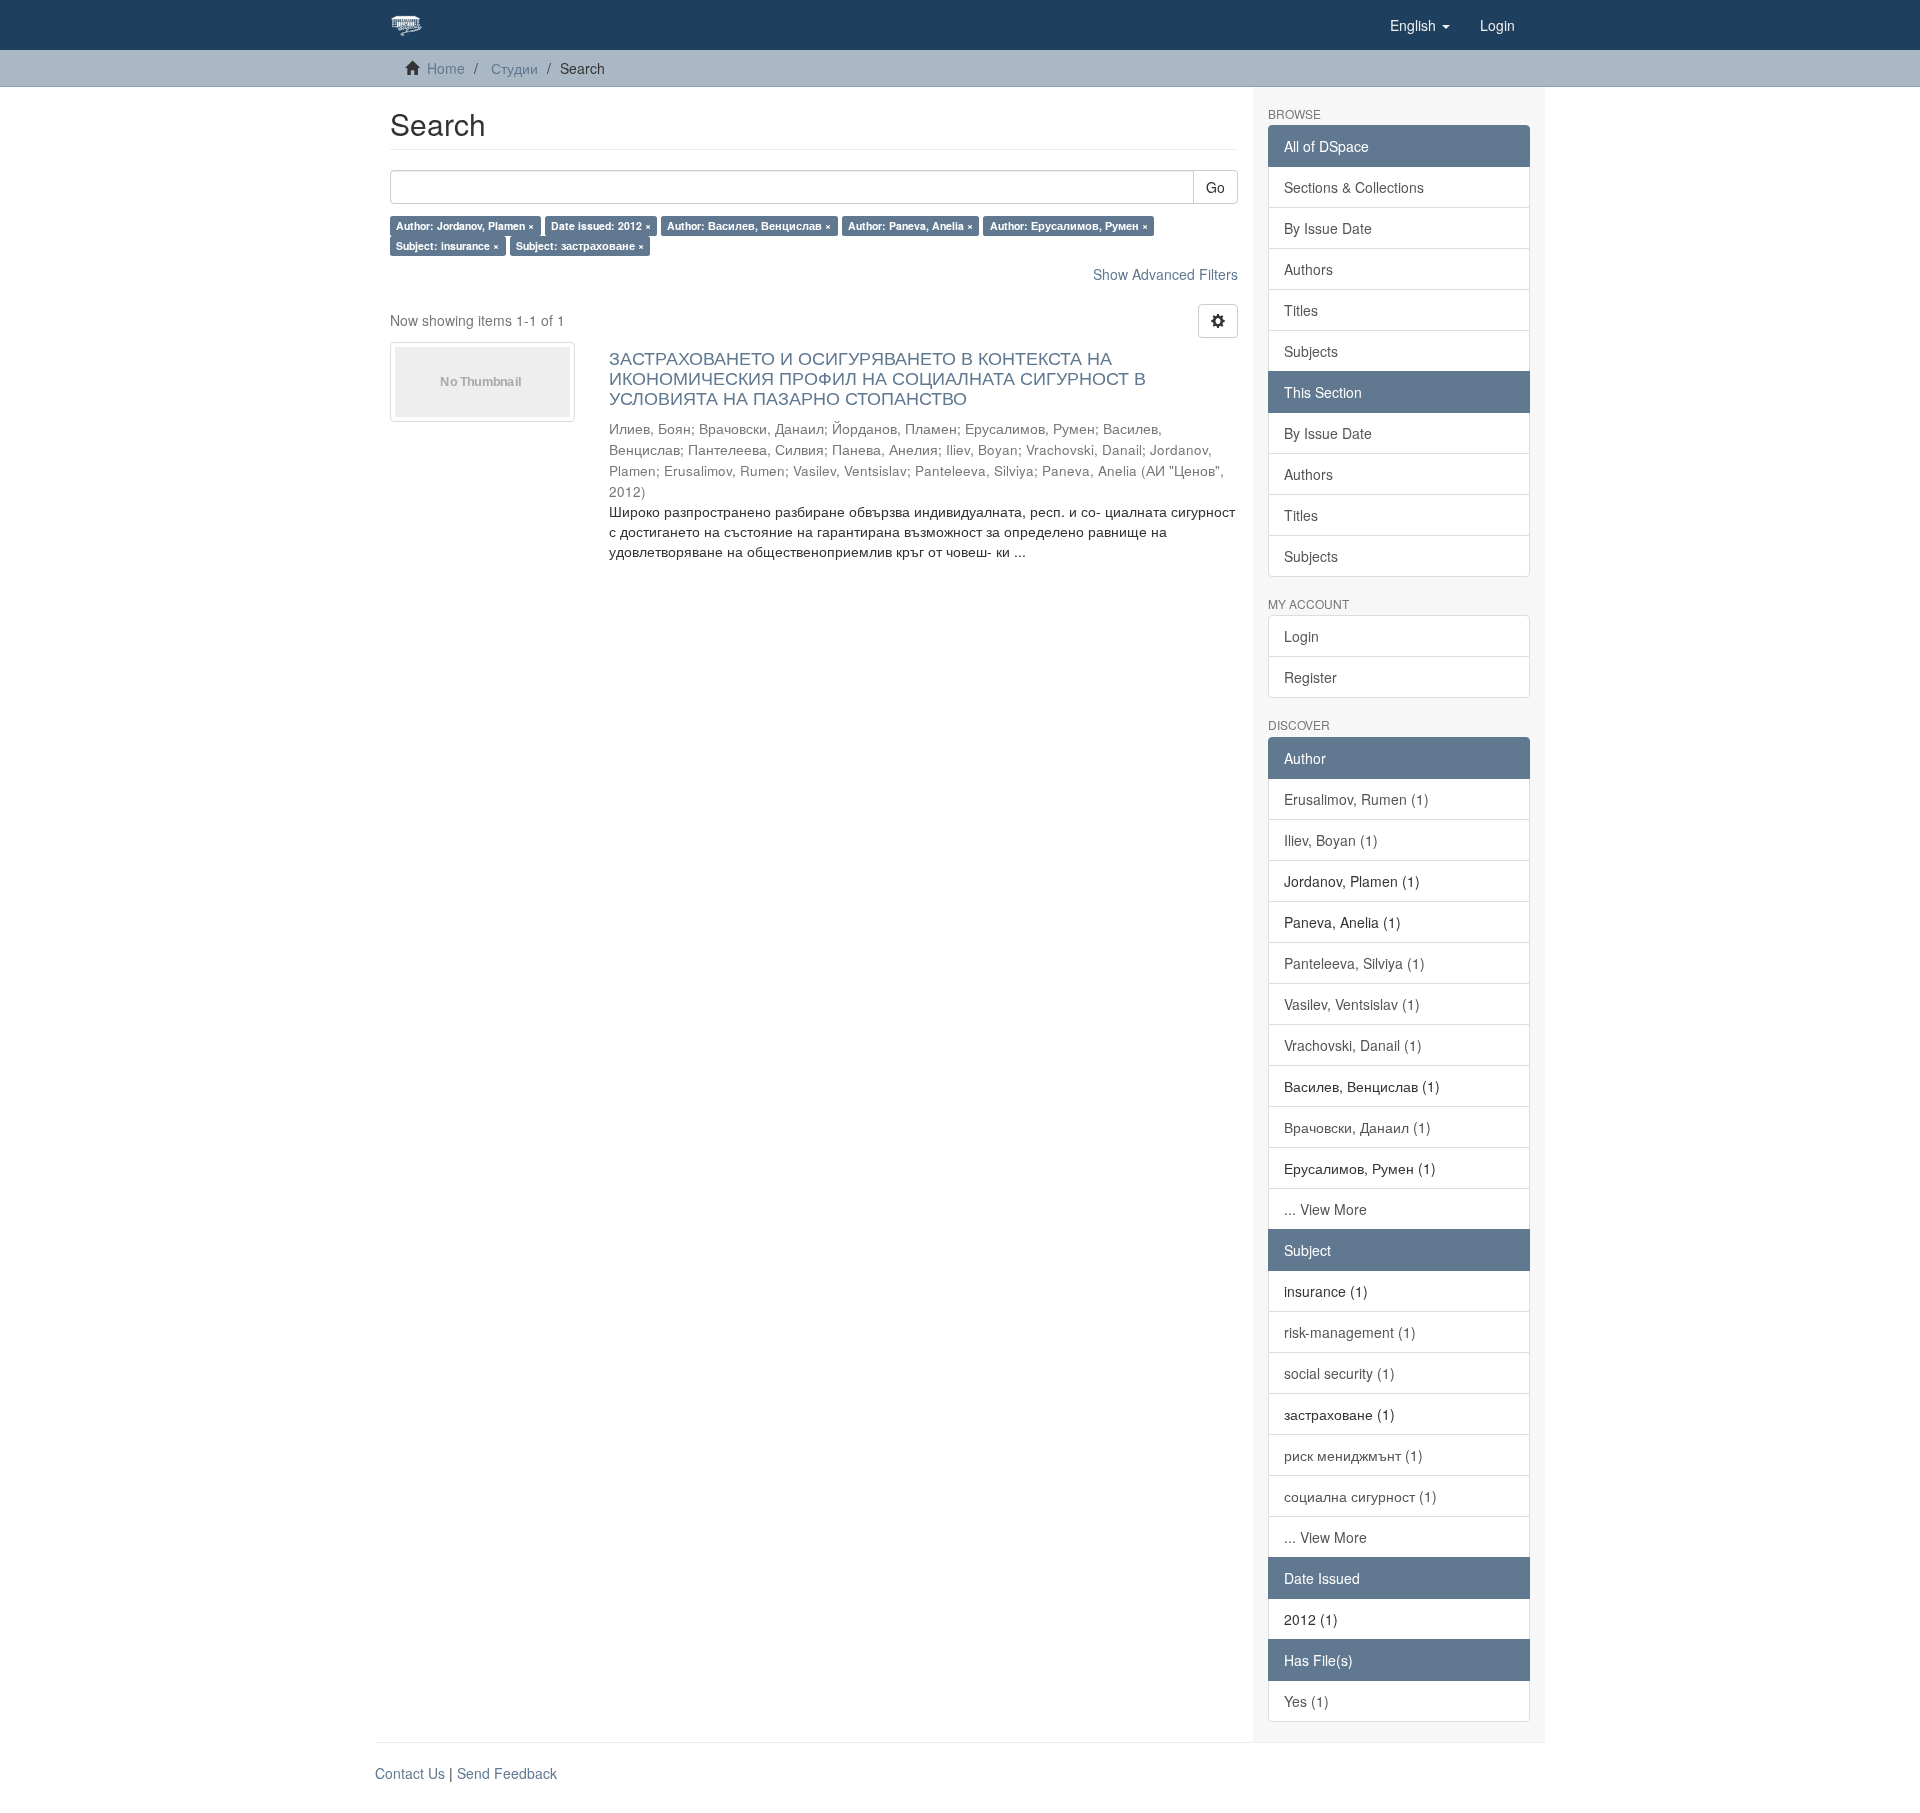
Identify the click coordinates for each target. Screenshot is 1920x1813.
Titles (1301, 310)
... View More (1325, 1209)
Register (1310, 677)
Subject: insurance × (447, 245)
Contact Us (410, 1773)
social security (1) (1339, 1373)
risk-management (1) (1350, 1332)
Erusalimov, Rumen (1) (1356, 799)
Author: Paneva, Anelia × (910, 225)
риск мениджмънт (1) (1353, 1455)
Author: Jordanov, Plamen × (465, 225)
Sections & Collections (1354, 187)
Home (446, 68)
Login (1301, 636)
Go (1215, 187)
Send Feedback (507, 1773)
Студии (514, 68)
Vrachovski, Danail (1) (1353, 1045)
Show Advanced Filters (1165, 274)
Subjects (1311, 351)
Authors (1308, 269)
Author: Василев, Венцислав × (749, 225)
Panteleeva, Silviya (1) (1354, 963)
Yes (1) (1306, 1701)
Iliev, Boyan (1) (1331, 840)
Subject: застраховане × (580, 245)
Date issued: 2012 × (601, 225)
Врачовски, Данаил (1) (1357, 1127)
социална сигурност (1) (1360, 1496)
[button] (1420, 25)
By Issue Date (1328, 228)
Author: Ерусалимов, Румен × (1069, 225)
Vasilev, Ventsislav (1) (1352, 1004)
